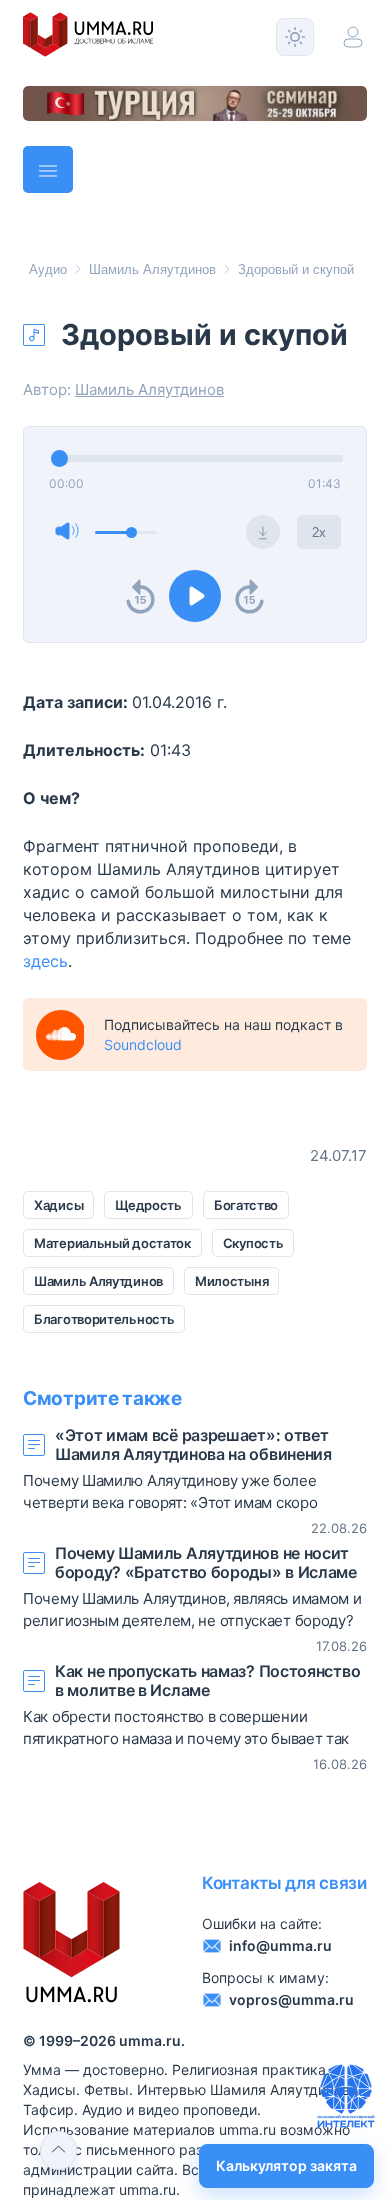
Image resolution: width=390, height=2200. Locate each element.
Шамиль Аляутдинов (152, 269)
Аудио (48, 269)
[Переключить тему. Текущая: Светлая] (295, 37)
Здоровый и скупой (296, 269)
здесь (45, 961)
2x (319, 532)
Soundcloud (143, 1044)
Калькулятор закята (286, 2165)
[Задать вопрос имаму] (346, 2096)
